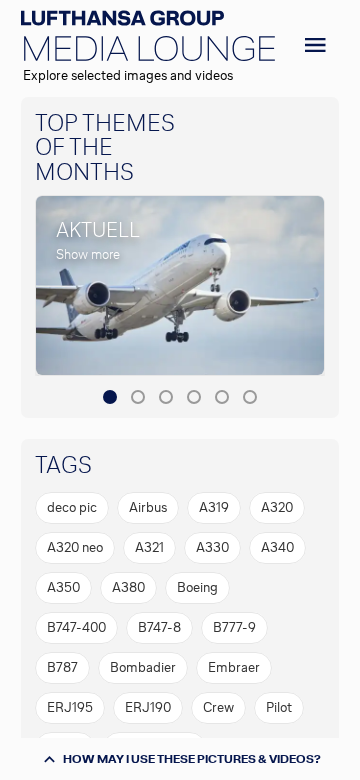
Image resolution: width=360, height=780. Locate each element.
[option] (72, 508)
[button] (110, 397)
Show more (88, 254)
